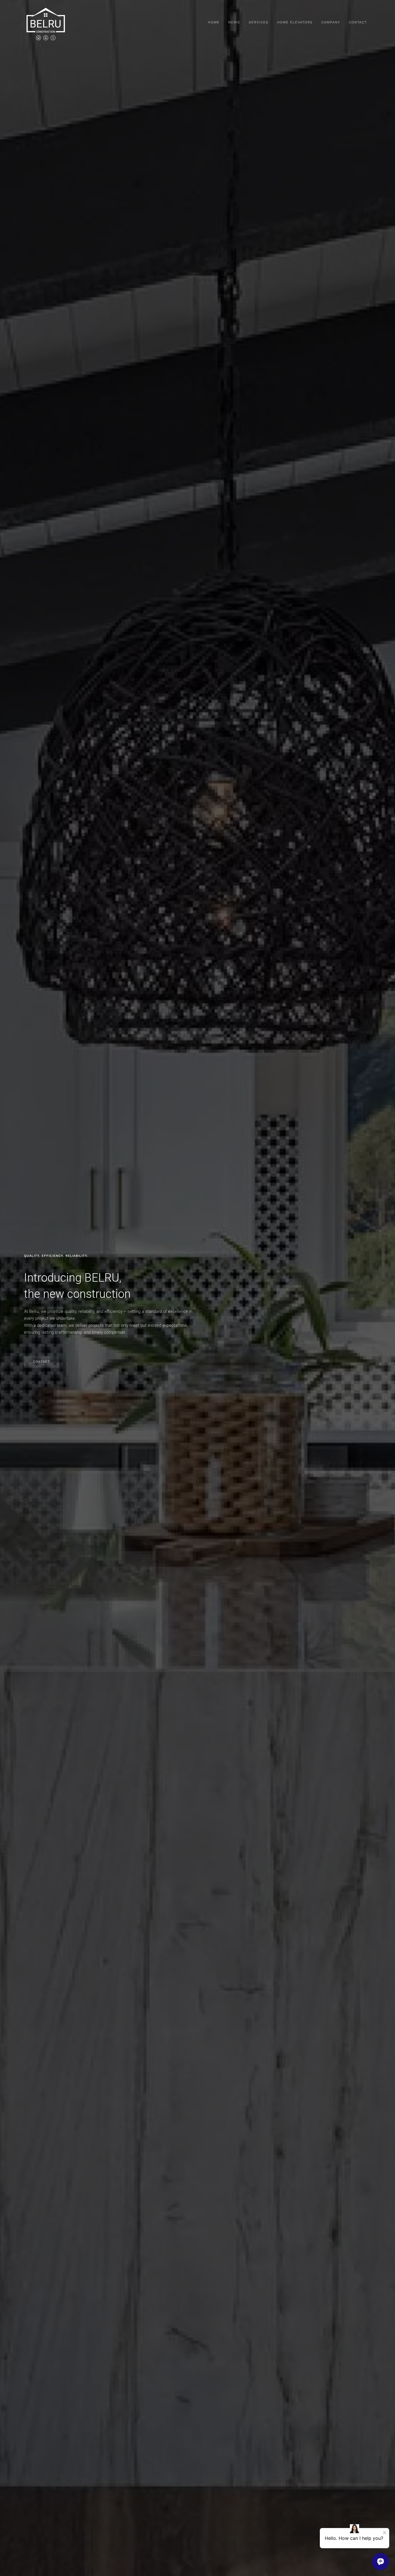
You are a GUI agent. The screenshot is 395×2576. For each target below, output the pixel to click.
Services (259, 22)
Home (214, 22)
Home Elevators (295, 22)
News (234, 22)
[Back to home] (46, 23)
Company (331, 22)
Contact (358, 22)
